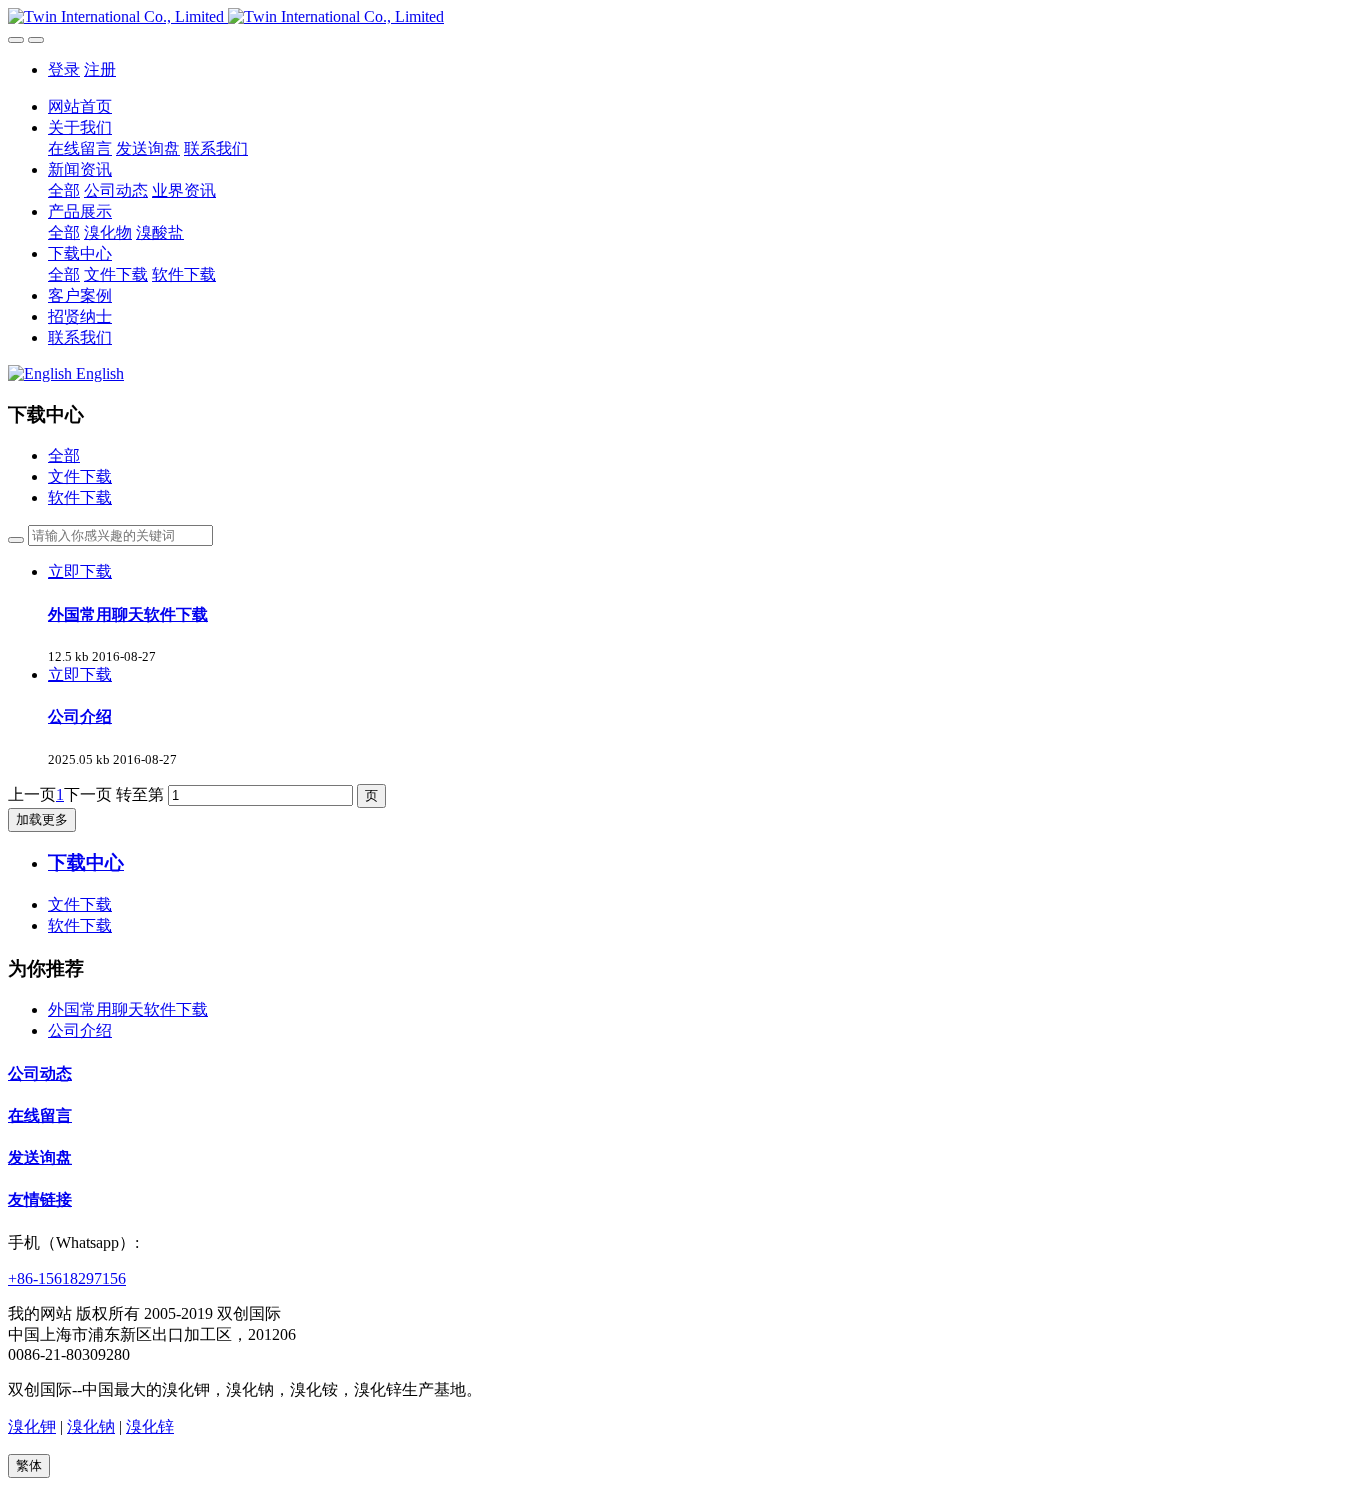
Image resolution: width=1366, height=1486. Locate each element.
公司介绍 (80, 1030)
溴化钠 (91, 1426)
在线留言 (40, 1115)
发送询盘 (40, 1157)
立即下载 (80, 571)
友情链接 (40, 1199)
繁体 (29, 1465)
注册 (100, 69)
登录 (64, 69)
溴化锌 (150, 1426)
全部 (64, 190)
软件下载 (80, 497)
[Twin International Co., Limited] (683, 17)
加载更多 (42, 819)
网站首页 (80, 106)
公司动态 (40, 1073)
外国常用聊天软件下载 (128, 1009)
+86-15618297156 (67, 1278)
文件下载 (80, 476)
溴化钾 (32, 1426)
